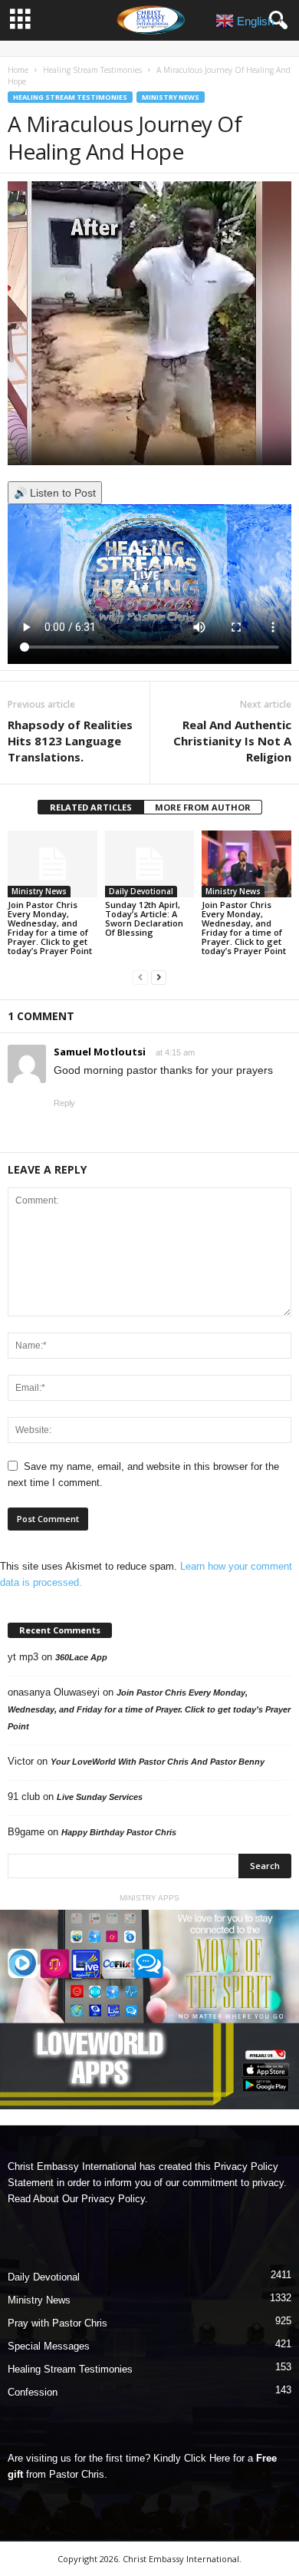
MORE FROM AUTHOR (203, 807)
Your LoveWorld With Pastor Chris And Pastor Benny (158, 1762)
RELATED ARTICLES (91, 807)
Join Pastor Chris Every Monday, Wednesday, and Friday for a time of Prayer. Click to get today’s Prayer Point (50, 928)
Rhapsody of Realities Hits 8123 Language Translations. (70, 741)
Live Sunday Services (100, 1797)
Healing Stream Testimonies (92, 70)
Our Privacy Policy (103, 2199)
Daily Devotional (141, 891)
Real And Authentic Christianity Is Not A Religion (232, 741)
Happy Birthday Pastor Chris (119, 1832)
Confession (33, 2392)
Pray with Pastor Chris (58, 2323)
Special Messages (49, 2346)
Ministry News (171, 97)
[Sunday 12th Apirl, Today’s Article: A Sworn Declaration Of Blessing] (150, 864)
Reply (64, 1103)
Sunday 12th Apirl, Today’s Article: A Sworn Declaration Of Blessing (144, 918)
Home (18, 70)
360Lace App (81, 1657)
